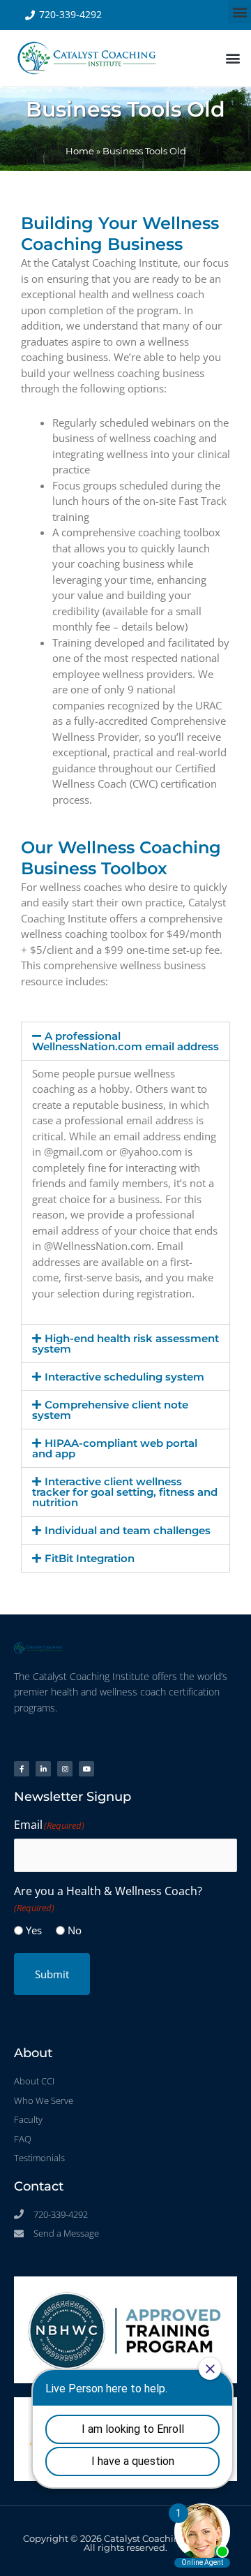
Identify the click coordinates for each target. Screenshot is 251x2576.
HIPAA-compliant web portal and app (115, 1448)
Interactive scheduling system (124, 1377)
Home (80, 151)
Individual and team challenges (128, 1530)
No (75, 1930)
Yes (34, 1930)
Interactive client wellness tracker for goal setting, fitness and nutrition (125, 1492)
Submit (52, 1974)
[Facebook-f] (22, 1769)
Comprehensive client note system (110, 1410)
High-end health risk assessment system (125, 1344)
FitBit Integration (90, 1558)
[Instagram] (65, 1769)
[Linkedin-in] (43, 1769)
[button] (239, 12)
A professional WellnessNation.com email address (125, 1041)
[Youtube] (86, 1769)
